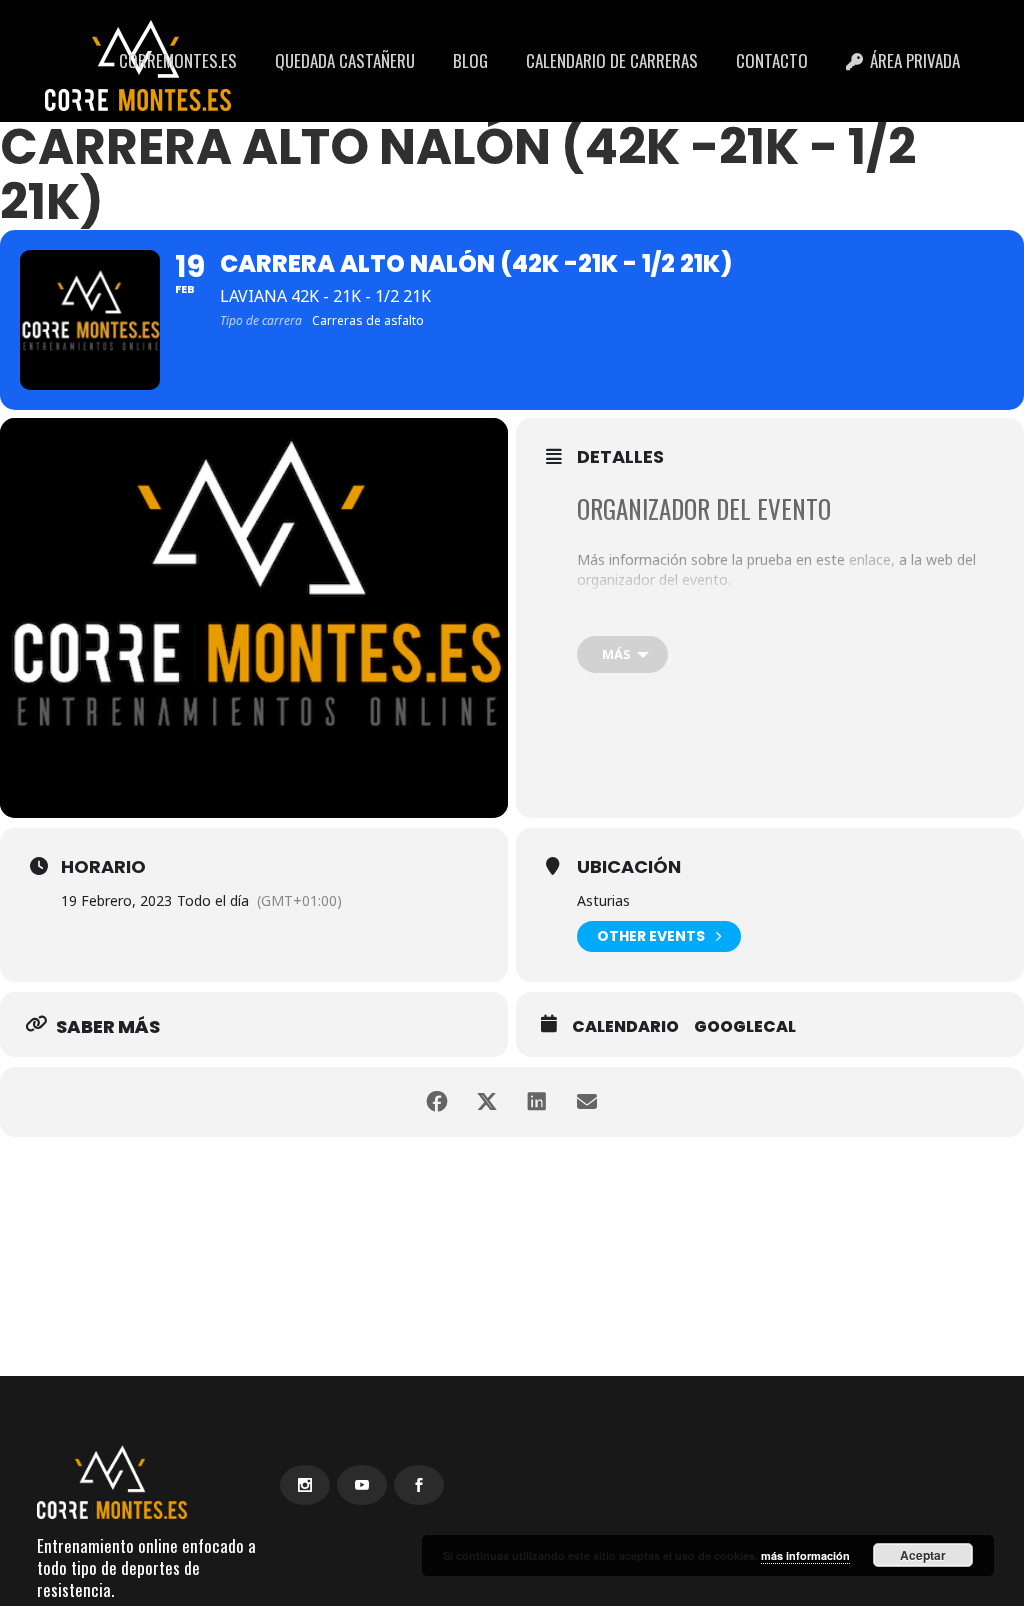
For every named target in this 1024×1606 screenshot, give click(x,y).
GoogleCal (745, 1027)
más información (805, 1555)
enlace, (872, 559)
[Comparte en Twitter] (487, 1102)
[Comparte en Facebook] (437, 1102)
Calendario (625, 1027)
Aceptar (923, 1555)
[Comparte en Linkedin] (537, 1102)
